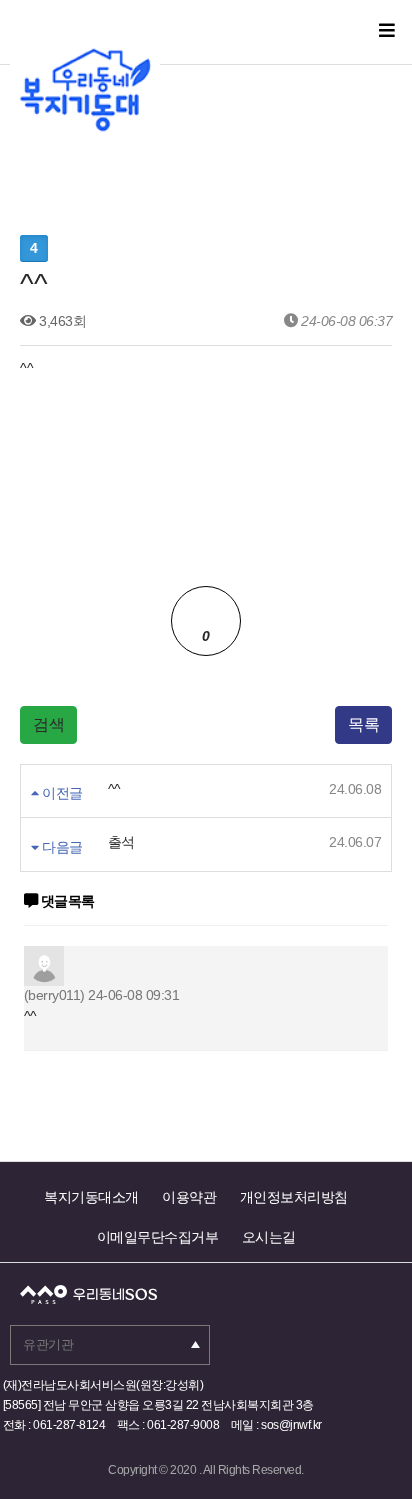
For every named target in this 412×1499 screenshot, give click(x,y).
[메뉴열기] (387, 31)
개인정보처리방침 (294, 1197)
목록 (363, 724)
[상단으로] (367, 1434)
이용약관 (189, 1197)
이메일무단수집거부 (158, 1237)
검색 (48, 724)
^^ (114, 789)
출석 (121, 842)
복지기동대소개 (91, 1197)
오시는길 (269, 1237)
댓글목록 (66, 901)
